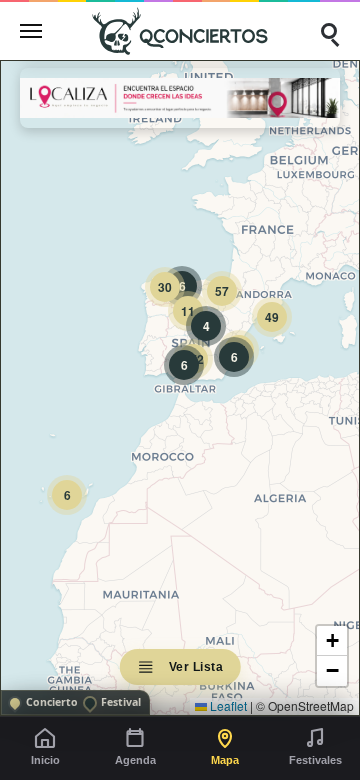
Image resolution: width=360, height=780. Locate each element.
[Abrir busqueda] (329, 31)
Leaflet (227, 705)
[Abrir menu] (31, 31)
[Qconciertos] (180, 30)
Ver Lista (196, 667)
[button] (67, 495)
